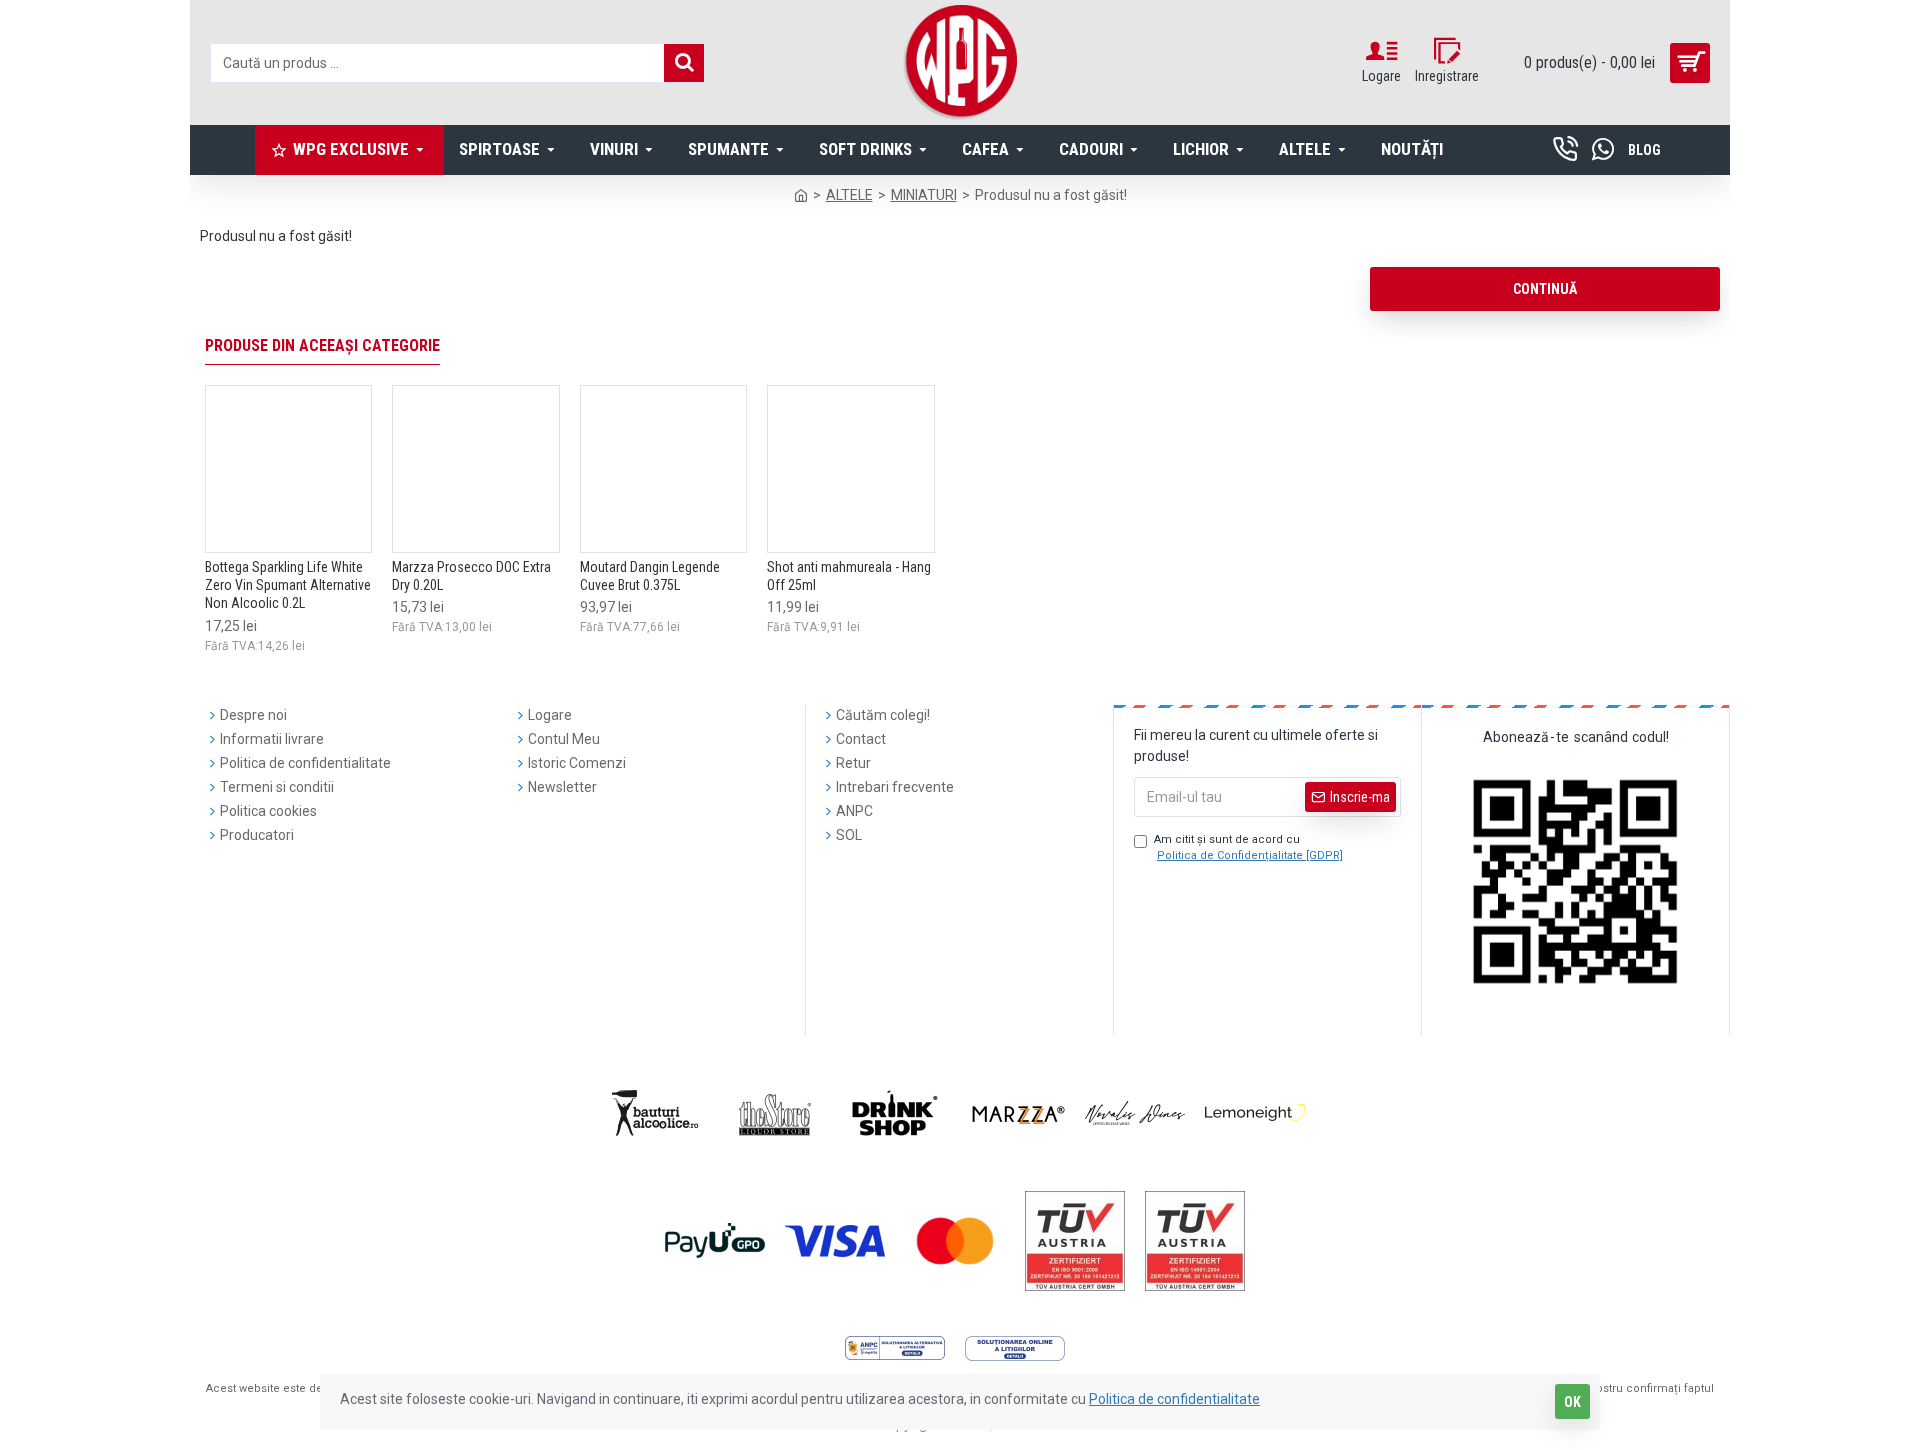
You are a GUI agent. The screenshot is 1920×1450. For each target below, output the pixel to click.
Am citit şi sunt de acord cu (1248, 848)
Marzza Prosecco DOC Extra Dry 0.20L (471, 576)
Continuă (1545, 289)
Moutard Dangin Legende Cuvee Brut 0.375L (650, 576)
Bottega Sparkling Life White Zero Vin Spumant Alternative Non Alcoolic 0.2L (288, 585)
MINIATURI (924, 195)
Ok (1572, 1402)
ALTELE (849, 195)
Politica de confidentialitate (1174, 1399)
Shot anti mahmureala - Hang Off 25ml (849, 576)
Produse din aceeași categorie (322, 345)
